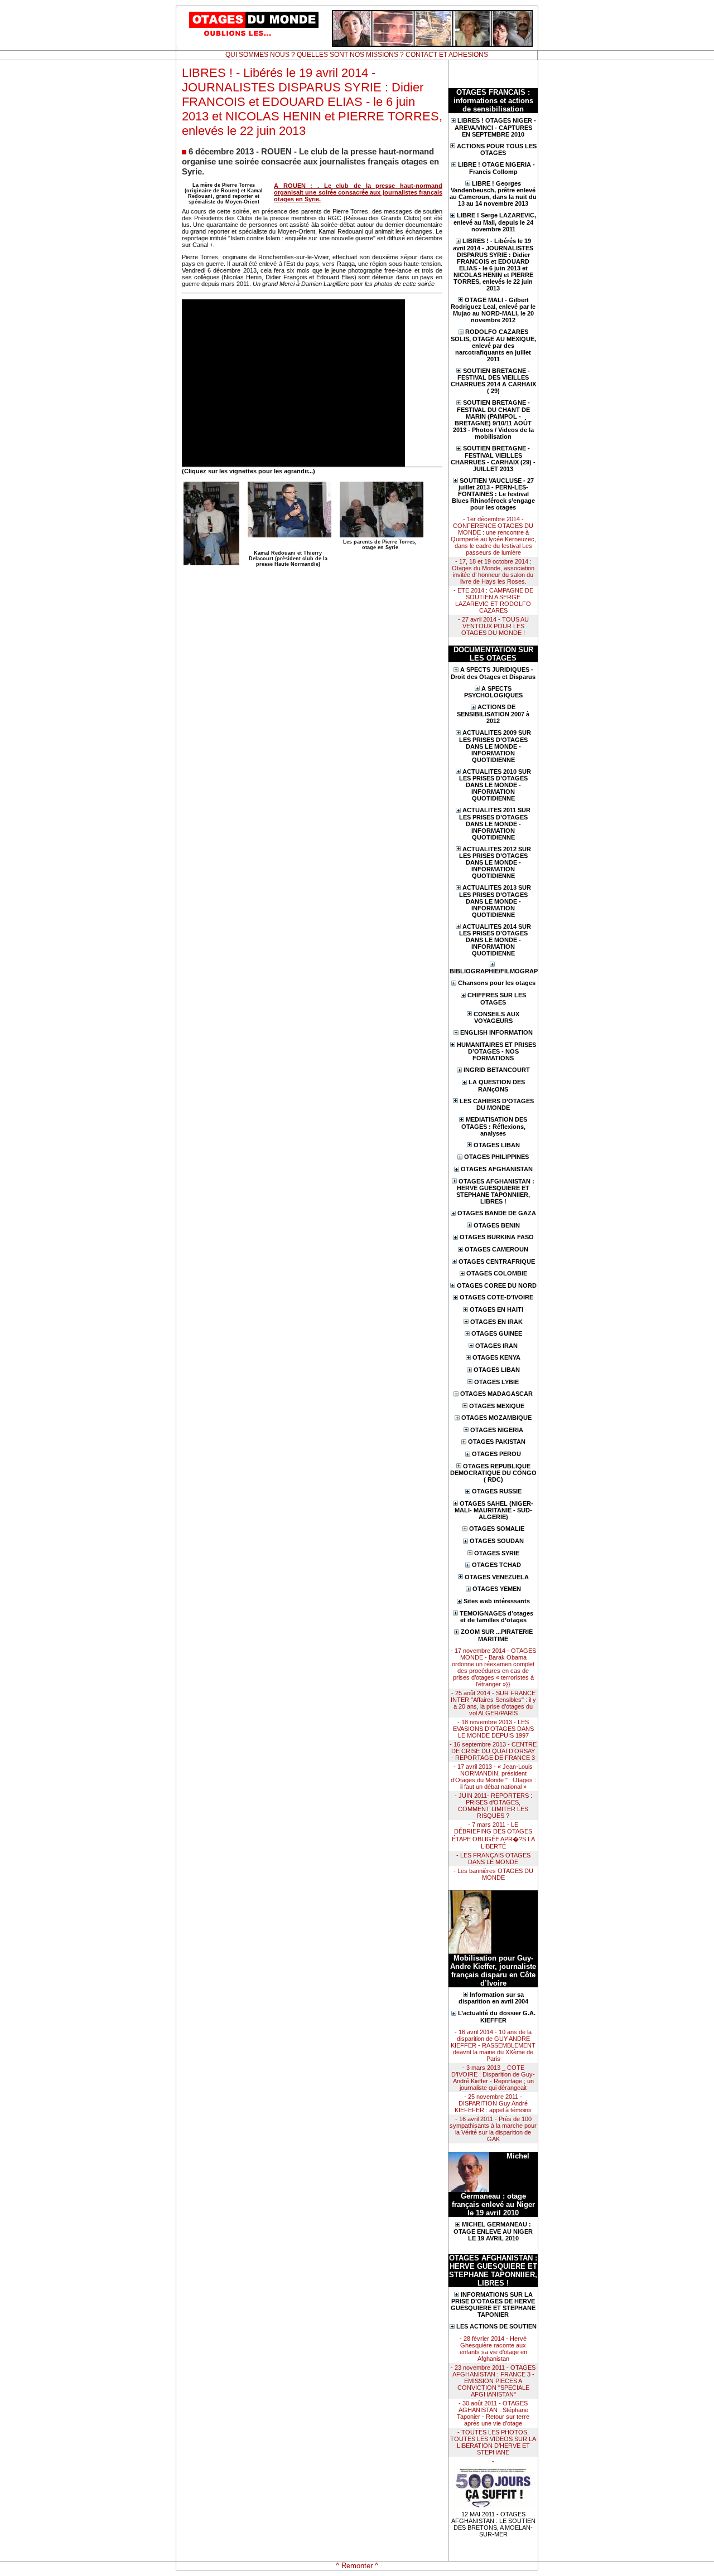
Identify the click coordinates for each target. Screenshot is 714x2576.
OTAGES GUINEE (497, 1333)
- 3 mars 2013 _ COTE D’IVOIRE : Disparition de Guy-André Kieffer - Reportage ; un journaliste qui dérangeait (493, 2078)
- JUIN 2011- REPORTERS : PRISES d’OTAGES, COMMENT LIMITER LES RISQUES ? (493, 1806)
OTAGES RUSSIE (497, 1491)
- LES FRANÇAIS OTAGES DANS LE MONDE (493, 1859)
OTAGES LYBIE (496, 1382)
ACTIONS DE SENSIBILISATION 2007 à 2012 (493, 714)
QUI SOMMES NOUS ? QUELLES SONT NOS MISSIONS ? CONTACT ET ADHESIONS (357, 55)
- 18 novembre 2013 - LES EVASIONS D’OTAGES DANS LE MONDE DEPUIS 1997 (493, 1729)
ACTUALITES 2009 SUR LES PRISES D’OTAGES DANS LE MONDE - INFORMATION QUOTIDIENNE (495, 746)
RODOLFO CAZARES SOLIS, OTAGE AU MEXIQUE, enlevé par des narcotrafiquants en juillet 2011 (493, 345)
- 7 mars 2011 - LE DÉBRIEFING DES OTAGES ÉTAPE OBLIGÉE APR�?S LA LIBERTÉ (493, 1835)
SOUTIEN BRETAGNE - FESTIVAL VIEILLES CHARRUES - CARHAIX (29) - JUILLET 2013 (493, 459)
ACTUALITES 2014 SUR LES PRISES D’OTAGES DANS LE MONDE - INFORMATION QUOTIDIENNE (495, 940)
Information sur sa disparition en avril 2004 (493, 1998)
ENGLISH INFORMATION (496, 1032)
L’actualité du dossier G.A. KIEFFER (497, 2017)
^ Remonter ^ (357, 2566)
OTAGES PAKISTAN (497, 1442)
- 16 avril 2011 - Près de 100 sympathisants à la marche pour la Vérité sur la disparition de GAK (493, 2129)
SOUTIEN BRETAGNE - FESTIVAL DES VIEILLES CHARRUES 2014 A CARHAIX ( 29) (493, 381)
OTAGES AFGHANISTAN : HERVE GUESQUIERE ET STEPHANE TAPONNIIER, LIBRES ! (495, 1192)
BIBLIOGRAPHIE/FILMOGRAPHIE (493, 971)
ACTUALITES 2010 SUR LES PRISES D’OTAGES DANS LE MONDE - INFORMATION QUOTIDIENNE (495, 785)
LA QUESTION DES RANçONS (497, 1086)
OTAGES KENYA (496, 1357)
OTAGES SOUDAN (497, 1541)
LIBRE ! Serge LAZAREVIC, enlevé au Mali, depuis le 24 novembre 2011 (495, 222)
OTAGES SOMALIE (497, 1529)
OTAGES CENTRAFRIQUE (497, 1262)
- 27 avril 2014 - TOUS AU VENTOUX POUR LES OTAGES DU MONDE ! (493, 626)
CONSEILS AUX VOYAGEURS (496, 1018)
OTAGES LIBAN (497, 1145)
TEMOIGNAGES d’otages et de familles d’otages (496, 1617)
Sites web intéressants (497, 1601)
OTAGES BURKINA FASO (497, 1237)
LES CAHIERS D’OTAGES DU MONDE (497, 1105)
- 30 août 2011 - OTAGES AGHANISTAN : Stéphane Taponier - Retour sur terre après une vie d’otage (493, 2413)
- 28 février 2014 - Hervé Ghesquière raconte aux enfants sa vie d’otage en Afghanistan (493, 2349)
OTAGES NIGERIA (497, 1430)
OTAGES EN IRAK (496, 1322)
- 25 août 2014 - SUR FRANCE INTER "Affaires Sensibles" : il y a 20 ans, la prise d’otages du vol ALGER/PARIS (493, 1703)
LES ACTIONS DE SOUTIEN (496, 2326)
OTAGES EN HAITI (496, 1309)
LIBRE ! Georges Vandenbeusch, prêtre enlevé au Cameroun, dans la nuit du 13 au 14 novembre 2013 (493, 194)
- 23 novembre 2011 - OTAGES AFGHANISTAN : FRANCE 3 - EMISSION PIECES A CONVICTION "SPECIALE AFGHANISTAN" (493, 2381)
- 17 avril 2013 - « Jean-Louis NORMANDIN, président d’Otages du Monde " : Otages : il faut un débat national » (493, 1777)
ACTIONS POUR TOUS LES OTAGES (497, 150)
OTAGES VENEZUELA (497, 1577)
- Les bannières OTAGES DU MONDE (493, 1874)
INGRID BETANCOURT (497, 1070)
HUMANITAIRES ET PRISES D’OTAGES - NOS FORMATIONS (496, 1052)
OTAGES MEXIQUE (497, 1406)
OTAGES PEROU (496, 1454)
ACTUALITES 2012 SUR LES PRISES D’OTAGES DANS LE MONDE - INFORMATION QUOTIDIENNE (495, 863)
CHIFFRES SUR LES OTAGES (497, 999)
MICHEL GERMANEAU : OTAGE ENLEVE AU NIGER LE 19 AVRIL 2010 (493, 2231)
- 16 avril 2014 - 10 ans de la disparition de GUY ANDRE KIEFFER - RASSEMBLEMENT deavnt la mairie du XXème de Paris (493, 2045)
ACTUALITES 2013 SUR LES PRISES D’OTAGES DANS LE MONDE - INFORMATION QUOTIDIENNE (495, 901)
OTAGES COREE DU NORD (497, 1285)
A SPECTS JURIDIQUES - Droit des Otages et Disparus (493, 673)
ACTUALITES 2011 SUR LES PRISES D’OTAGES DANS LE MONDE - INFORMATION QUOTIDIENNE (495, 824)
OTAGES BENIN (497, 1225)
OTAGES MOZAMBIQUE (496, 1418)
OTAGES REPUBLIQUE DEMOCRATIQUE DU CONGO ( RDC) (493, 1473)
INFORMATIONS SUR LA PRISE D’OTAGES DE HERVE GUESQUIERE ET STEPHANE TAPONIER (493, 2305)
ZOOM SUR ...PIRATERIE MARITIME (497, 1635)
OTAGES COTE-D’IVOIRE (496, 1297)
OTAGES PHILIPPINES (496, 1157)
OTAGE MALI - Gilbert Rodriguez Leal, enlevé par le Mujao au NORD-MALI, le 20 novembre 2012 (493, 310)
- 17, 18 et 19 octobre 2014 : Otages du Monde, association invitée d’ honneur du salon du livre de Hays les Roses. (493, 571)
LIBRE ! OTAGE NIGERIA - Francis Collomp (496, 168)
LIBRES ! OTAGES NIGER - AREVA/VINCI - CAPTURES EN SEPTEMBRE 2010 (495, 127)
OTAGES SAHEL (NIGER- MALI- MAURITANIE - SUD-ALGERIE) (494, 1510)
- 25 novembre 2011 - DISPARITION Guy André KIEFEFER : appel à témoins (493, 2103)
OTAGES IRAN (496, 1346)
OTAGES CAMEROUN (496, 1249)
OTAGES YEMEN (497, 1589)
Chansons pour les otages (497, 983)
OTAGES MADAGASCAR (496, 1394)
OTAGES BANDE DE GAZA (497, 1213)
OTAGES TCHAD (496, 1565)
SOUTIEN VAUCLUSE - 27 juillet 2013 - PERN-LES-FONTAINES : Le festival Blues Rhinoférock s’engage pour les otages (493, 494)
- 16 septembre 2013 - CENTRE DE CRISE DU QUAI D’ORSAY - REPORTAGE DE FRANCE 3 (493, 1751)
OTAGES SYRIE (497, 1553)
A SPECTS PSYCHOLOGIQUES (493, 692)
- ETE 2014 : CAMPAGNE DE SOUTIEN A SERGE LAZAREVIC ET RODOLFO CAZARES (493, 600)
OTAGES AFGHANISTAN (497, 1169)
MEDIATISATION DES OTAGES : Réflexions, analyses (495, 1126)
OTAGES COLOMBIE (497, 1273)
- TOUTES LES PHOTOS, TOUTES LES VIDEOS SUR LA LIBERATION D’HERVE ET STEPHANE (493, 2442)
